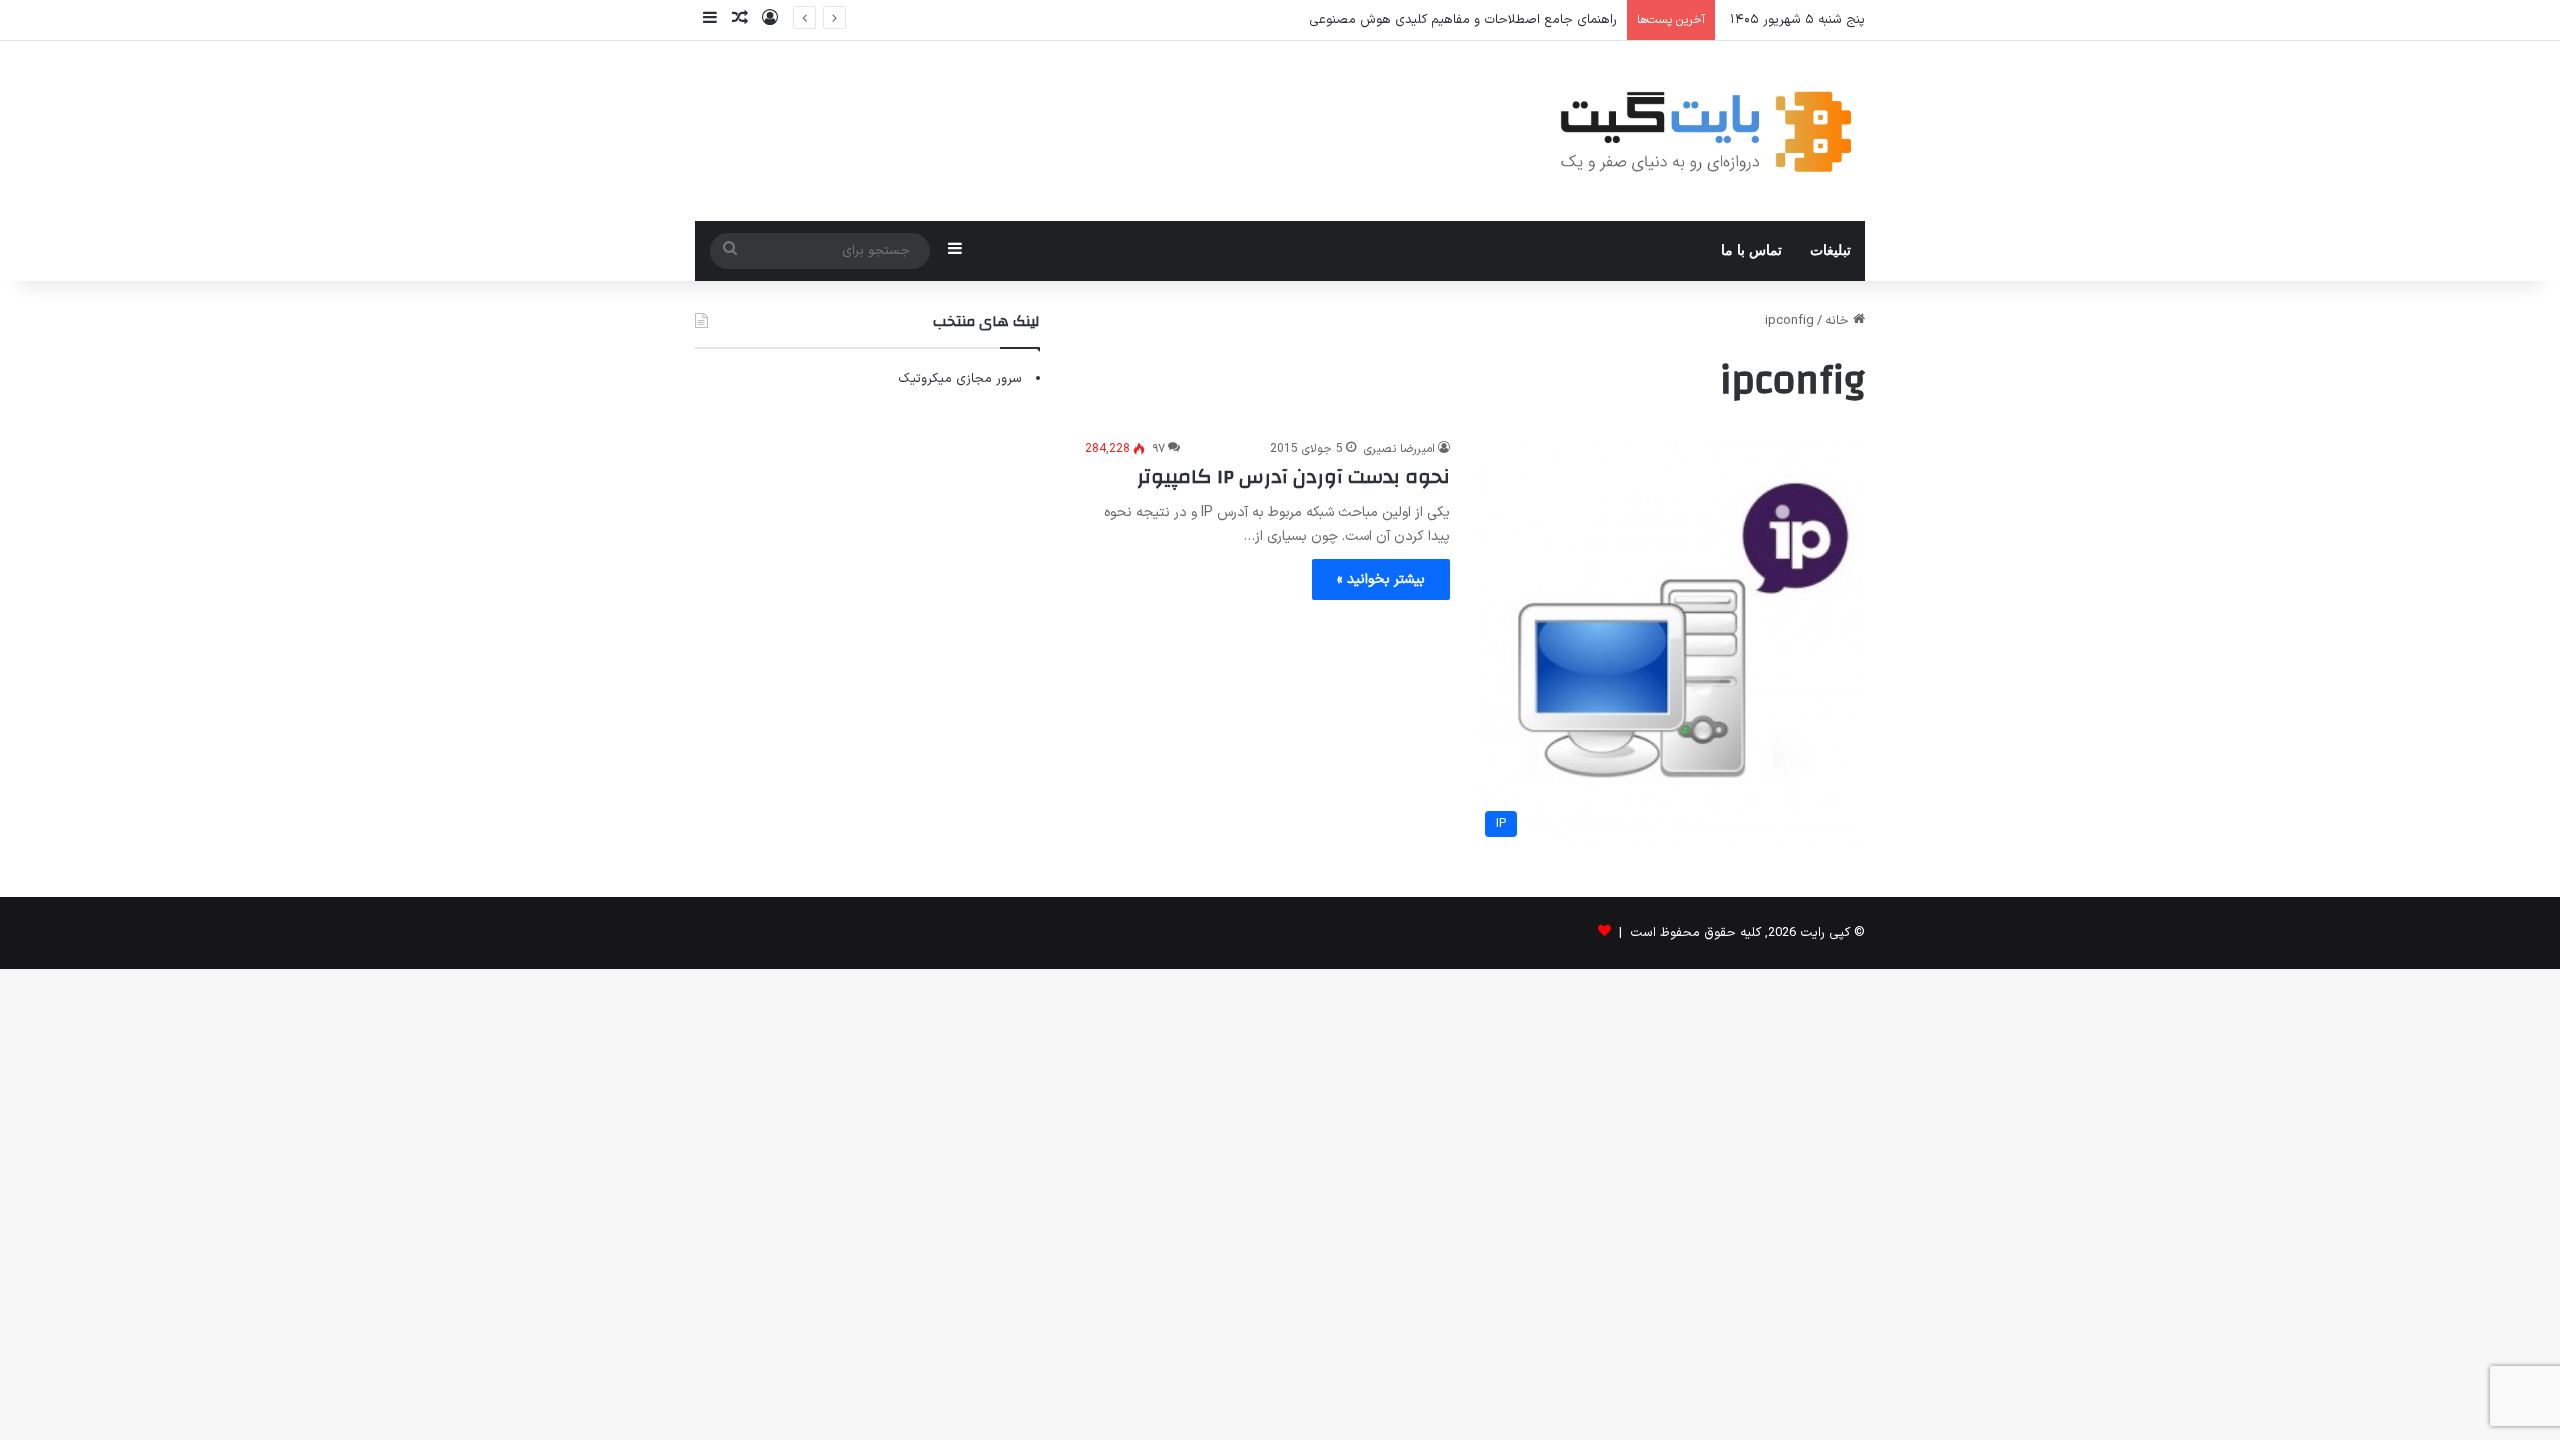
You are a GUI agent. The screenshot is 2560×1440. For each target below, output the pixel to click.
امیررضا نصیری (1399, 449)
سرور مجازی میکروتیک (960, 379)
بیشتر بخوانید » (1381, 579)
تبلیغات (1830, 250)
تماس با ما (1751, 250)
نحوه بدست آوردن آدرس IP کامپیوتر (1293, 476)
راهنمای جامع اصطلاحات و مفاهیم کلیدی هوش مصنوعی (1463, 20)
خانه (1839, 321)
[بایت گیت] (1706, 131)
